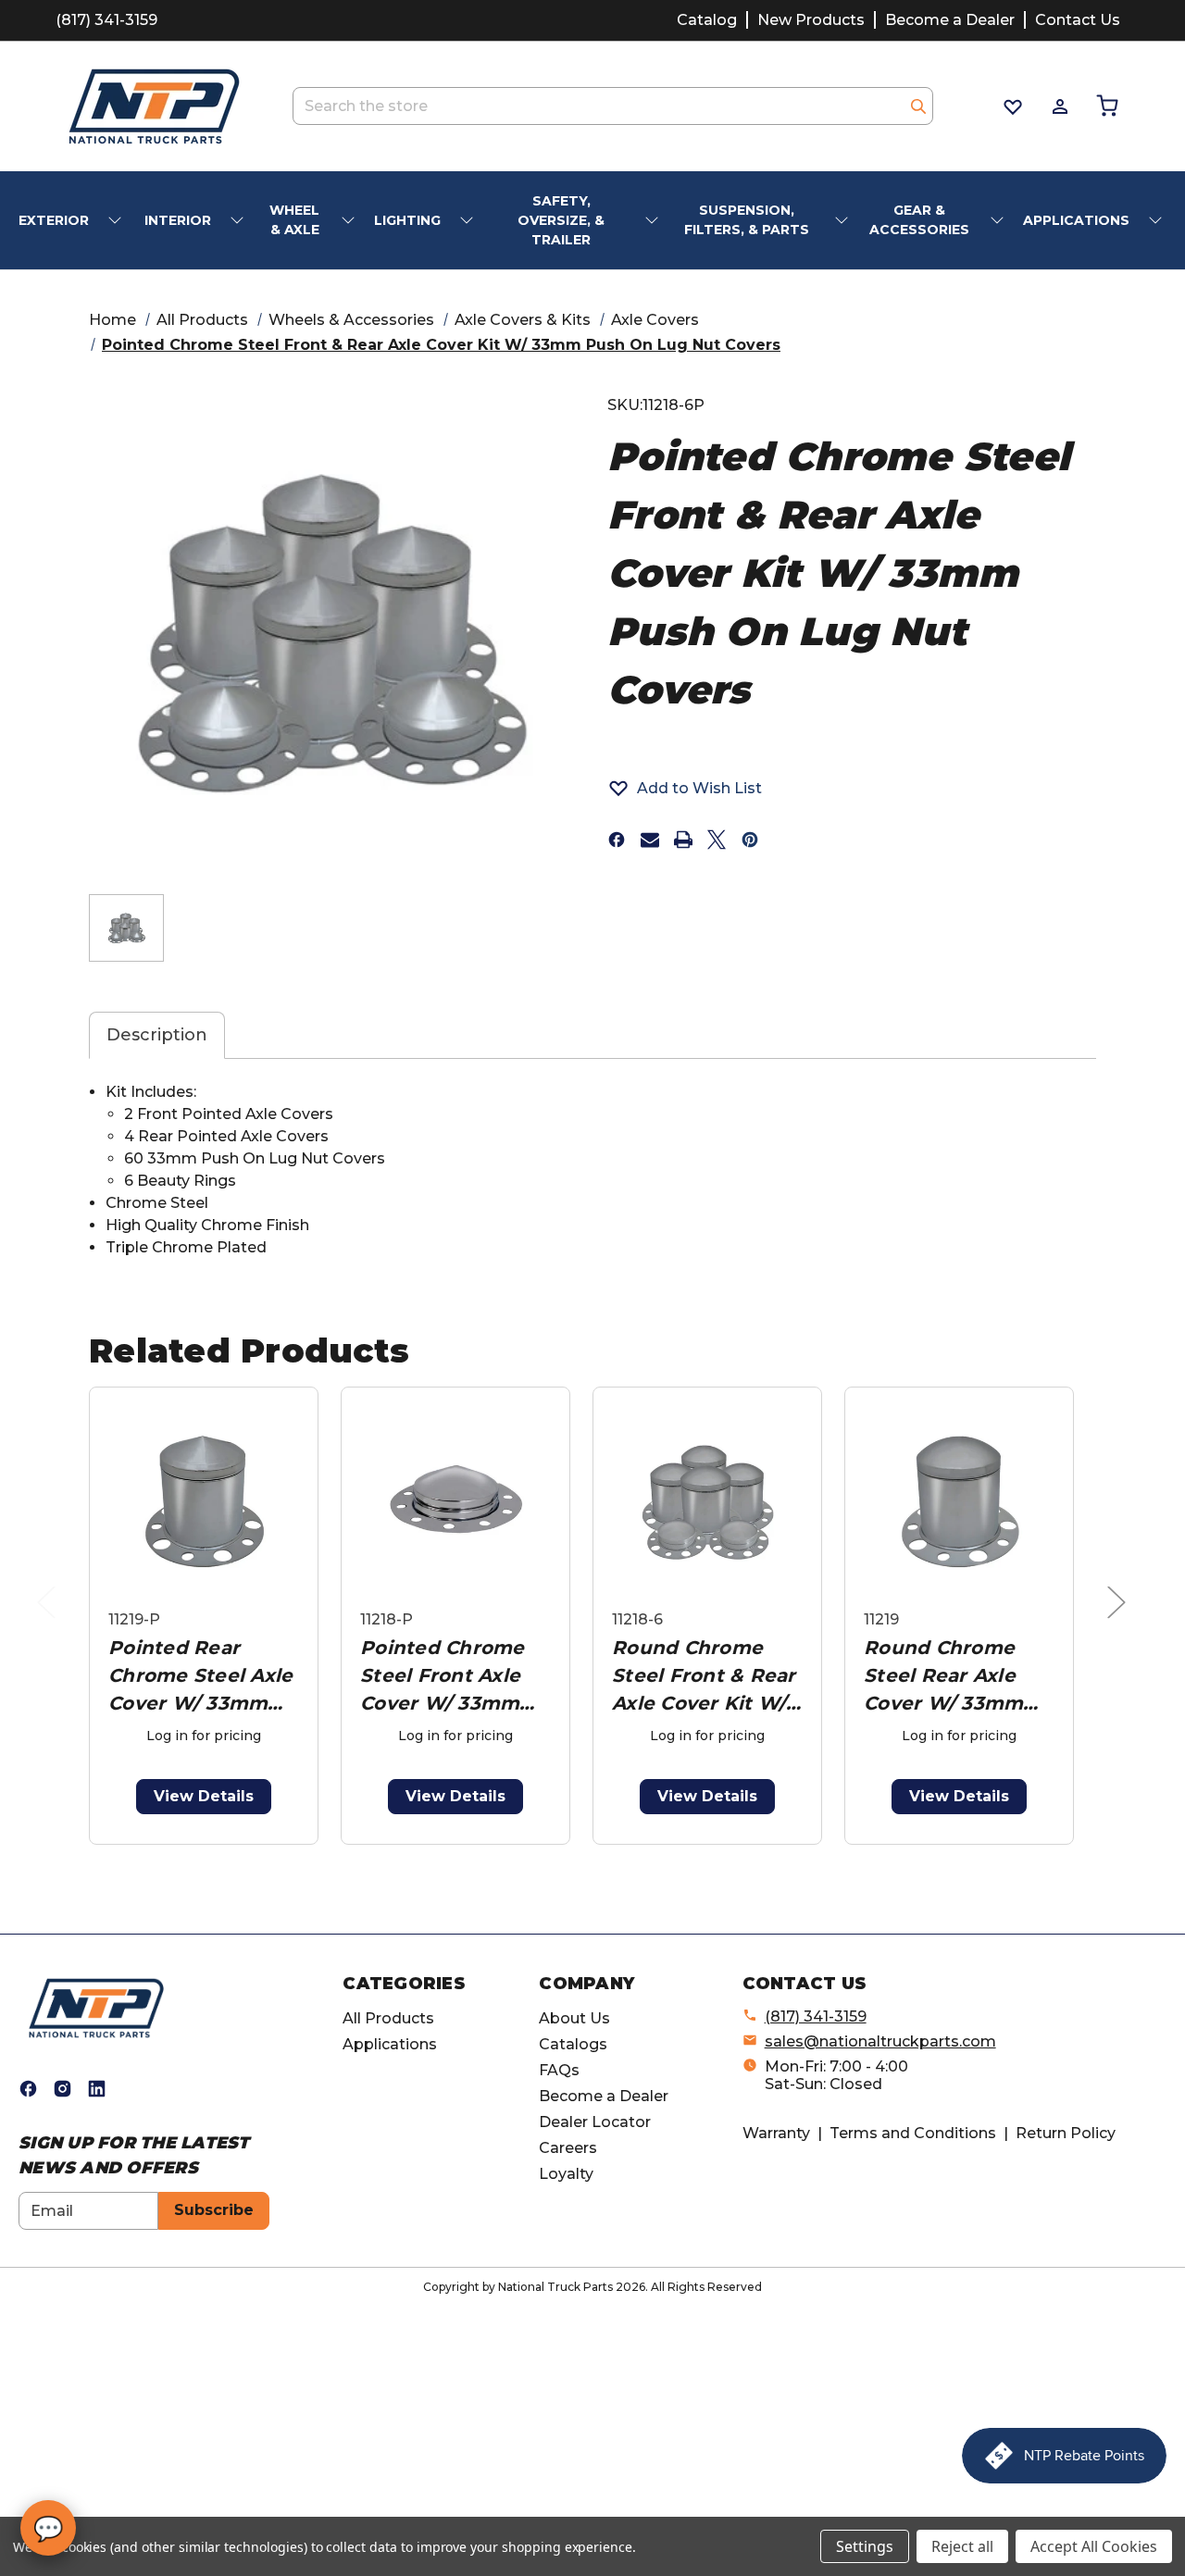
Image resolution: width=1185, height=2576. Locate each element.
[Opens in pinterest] (750, 840)
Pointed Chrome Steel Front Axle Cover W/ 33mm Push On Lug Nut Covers (446, 1677)
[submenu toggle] (117, 221)
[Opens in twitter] (717, 840)
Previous (51, 1620)
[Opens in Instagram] (62, 2089)
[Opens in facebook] (617, 840)
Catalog (707, 20)
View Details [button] (204, 1796)
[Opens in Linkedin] (97, 2089)
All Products (388, 2018)
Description (157, 1035)
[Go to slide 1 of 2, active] (567, 1854)
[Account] (1059, 106)
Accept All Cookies (1094, 2546)
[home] (96, 2007)
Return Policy (1066, 2133)
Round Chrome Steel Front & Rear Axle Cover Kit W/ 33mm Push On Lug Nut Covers (704, 1677)
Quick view (204, 1502)
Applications (390, 2044)
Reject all (962, 2546)
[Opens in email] (650, 840)
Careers (568, 2148)
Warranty (776, 2133)
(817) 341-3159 (106, 20)
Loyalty (566, 2174)
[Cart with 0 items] (1106, 106)
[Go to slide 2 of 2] (597, 1854)
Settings (865, 2546)
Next (1121, 1620)
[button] (685, 788)
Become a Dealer (950, 20)
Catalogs (573, 2044)
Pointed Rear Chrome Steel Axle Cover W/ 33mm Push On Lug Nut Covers (200, 1677)
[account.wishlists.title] (1011, 106)
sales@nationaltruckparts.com (880, 2041)
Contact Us (1078, 20)
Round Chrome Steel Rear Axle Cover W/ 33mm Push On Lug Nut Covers (950, 1677)
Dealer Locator (595, 2122)
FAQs (559, 2070)
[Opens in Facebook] (28, 2089)
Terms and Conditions (913, 2133)
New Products (811, 20)
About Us (574, 2018)
